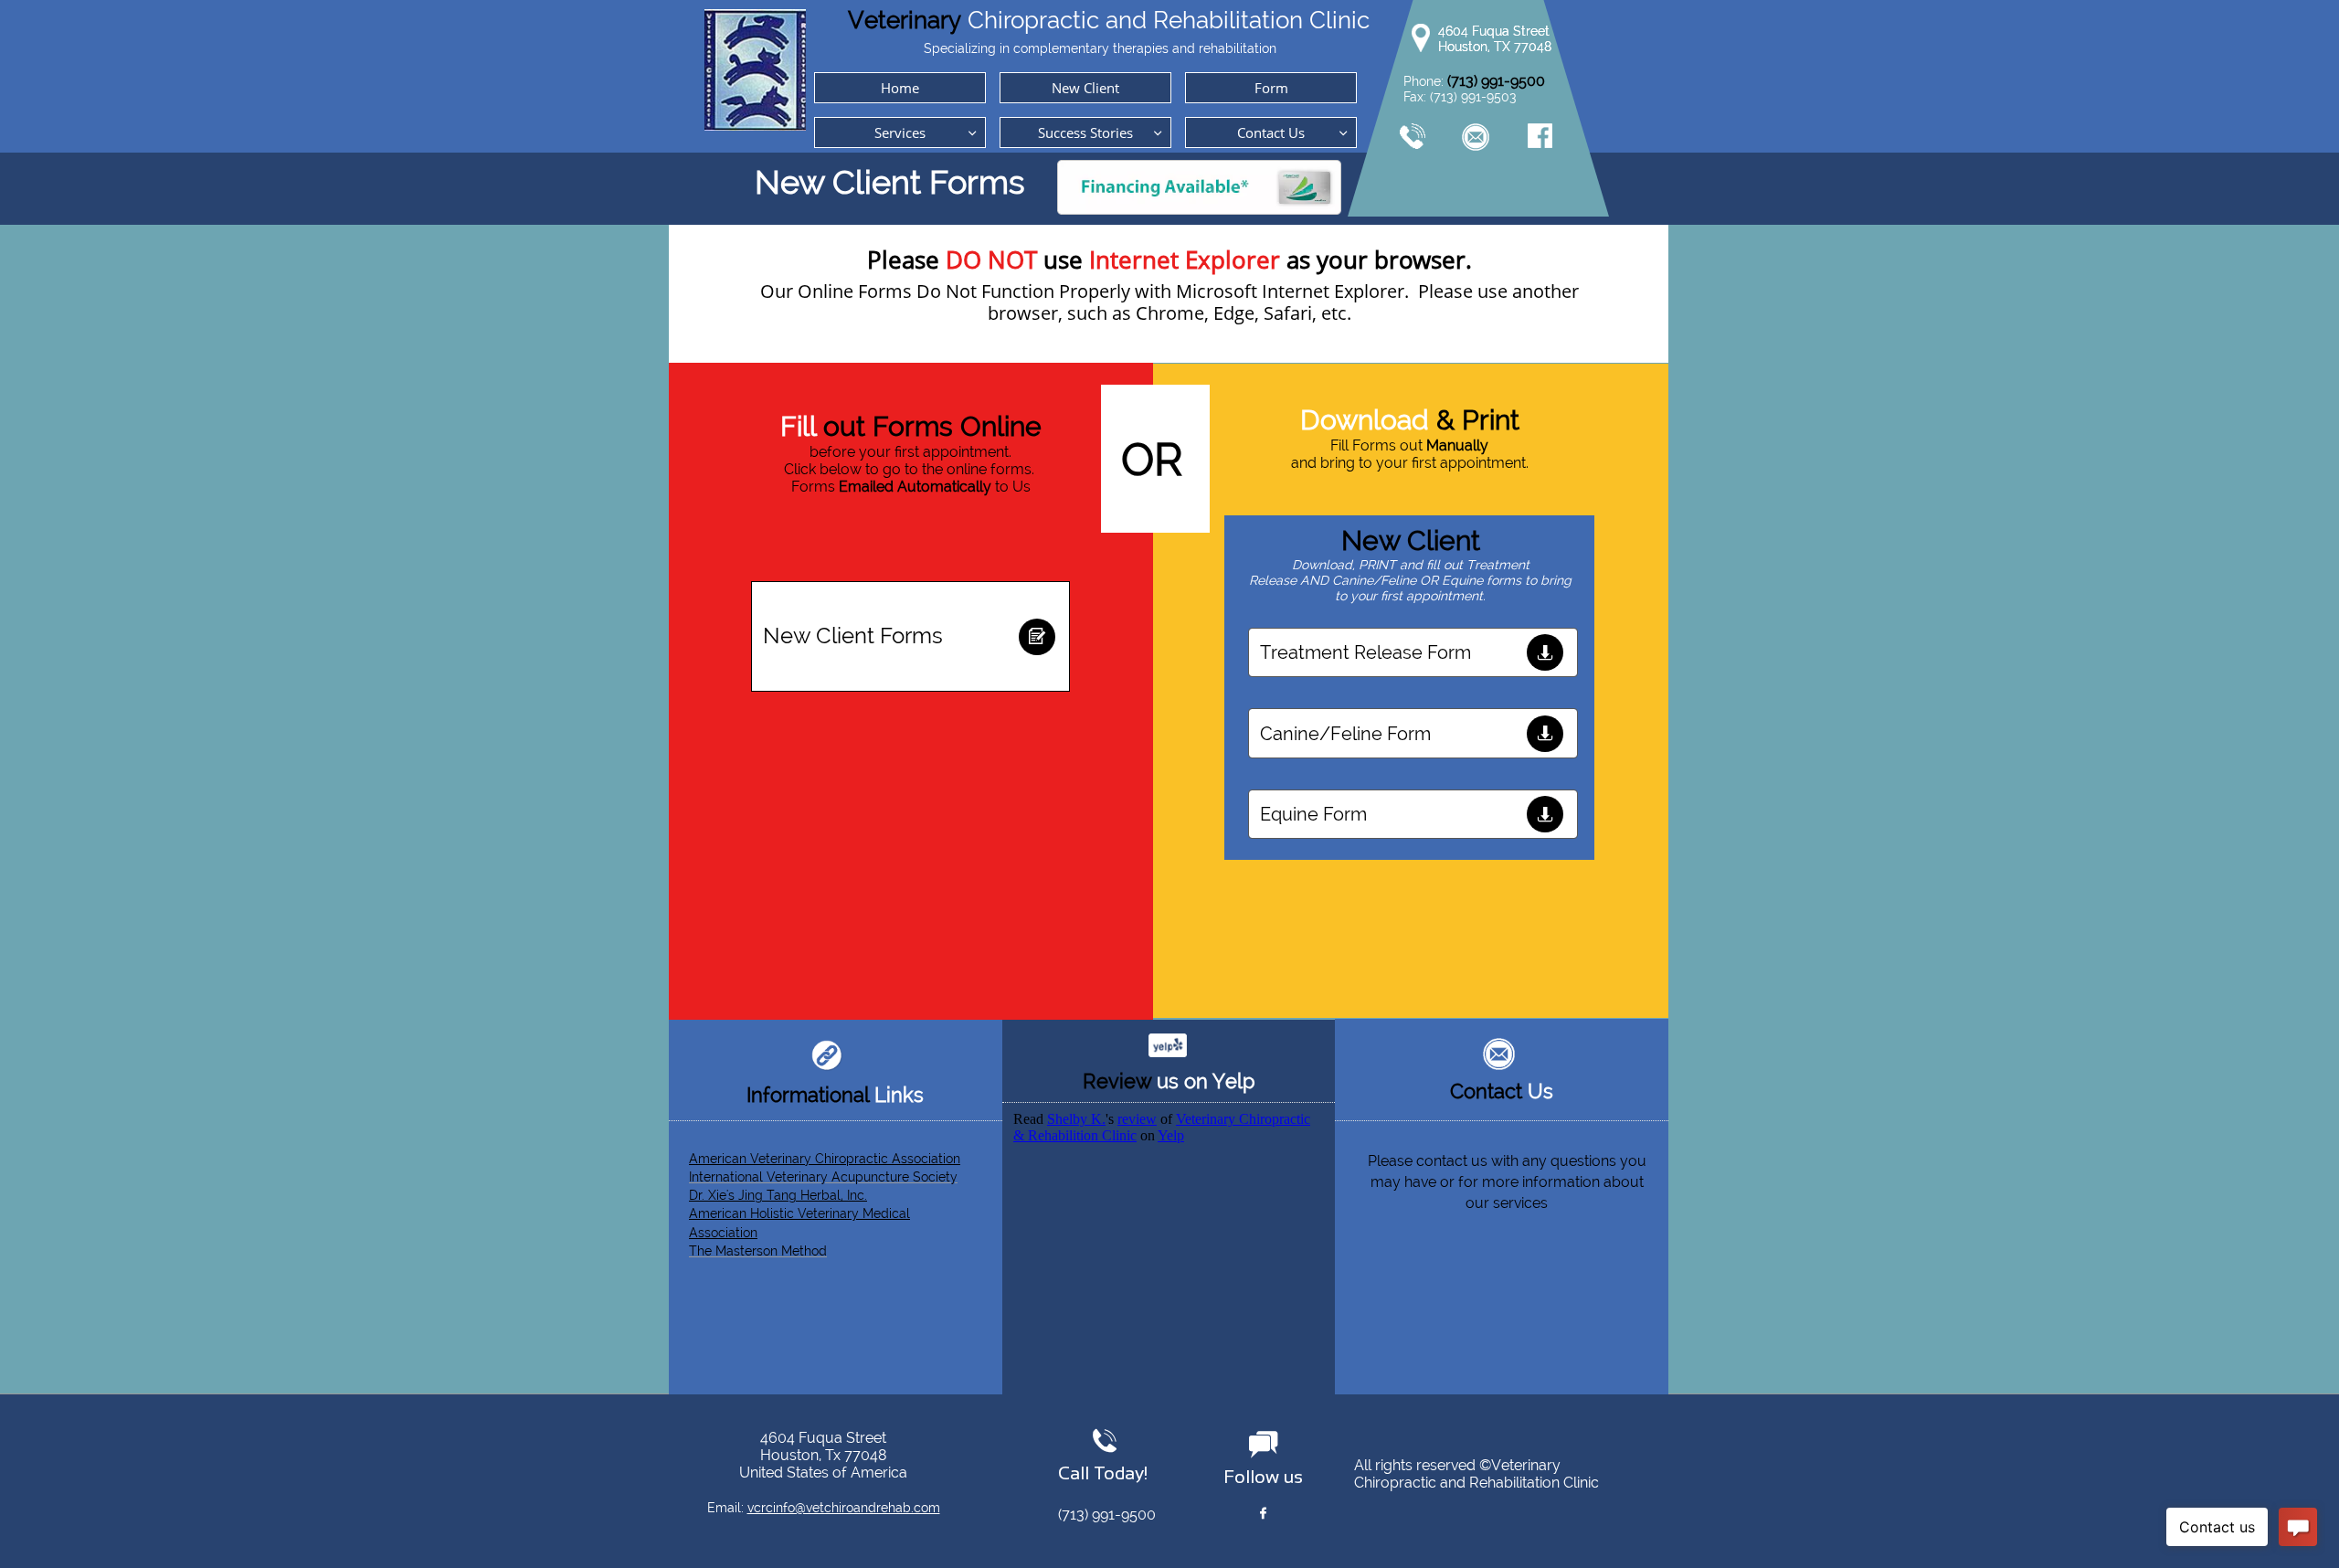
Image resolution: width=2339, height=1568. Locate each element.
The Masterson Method (758, 1251)
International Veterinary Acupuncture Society (823, 1177)
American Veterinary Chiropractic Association (825, 1159)
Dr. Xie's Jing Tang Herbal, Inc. (778, 1195)
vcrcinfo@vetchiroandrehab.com (844, 1508)
